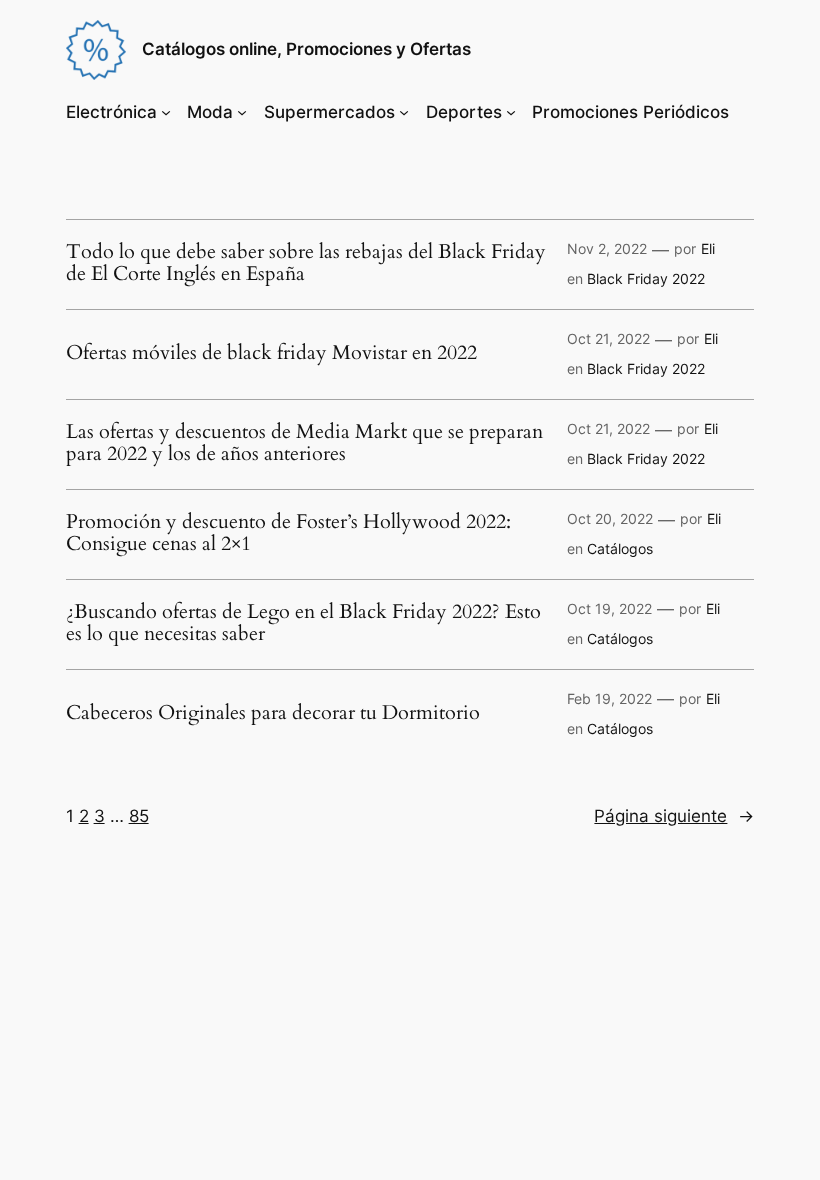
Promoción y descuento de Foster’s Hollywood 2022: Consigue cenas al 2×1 (288, 533)
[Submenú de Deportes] (511, 112)
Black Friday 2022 (646, 278)
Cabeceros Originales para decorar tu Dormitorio (273, 713)
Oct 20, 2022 (610, 518)
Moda (210, 112)
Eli (708, 248)
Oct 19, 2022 (609, 608)
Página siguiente (674, 816)
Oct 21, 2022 (608, 338)
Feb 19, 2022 (609, 698)
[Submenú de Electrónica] (166, 112)
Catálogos (620, 548)
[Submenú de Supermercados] (404, 112)
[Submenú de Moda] (242, 112)
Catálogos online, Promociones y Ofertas (306, 49)
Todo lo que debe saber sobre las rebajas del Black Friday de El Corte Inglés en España (306, 263)
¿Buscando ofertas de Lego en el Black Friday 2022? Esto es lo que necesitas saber (303, 623)
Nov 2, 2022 (607, 248)
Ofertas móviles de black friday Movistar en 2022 (271, 353)
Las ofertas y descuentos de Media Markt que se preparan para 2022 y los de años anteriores (304, 443)
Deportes (464, 112)
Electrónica (111, 112)
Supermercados (329, 112)
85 (139, 816)
